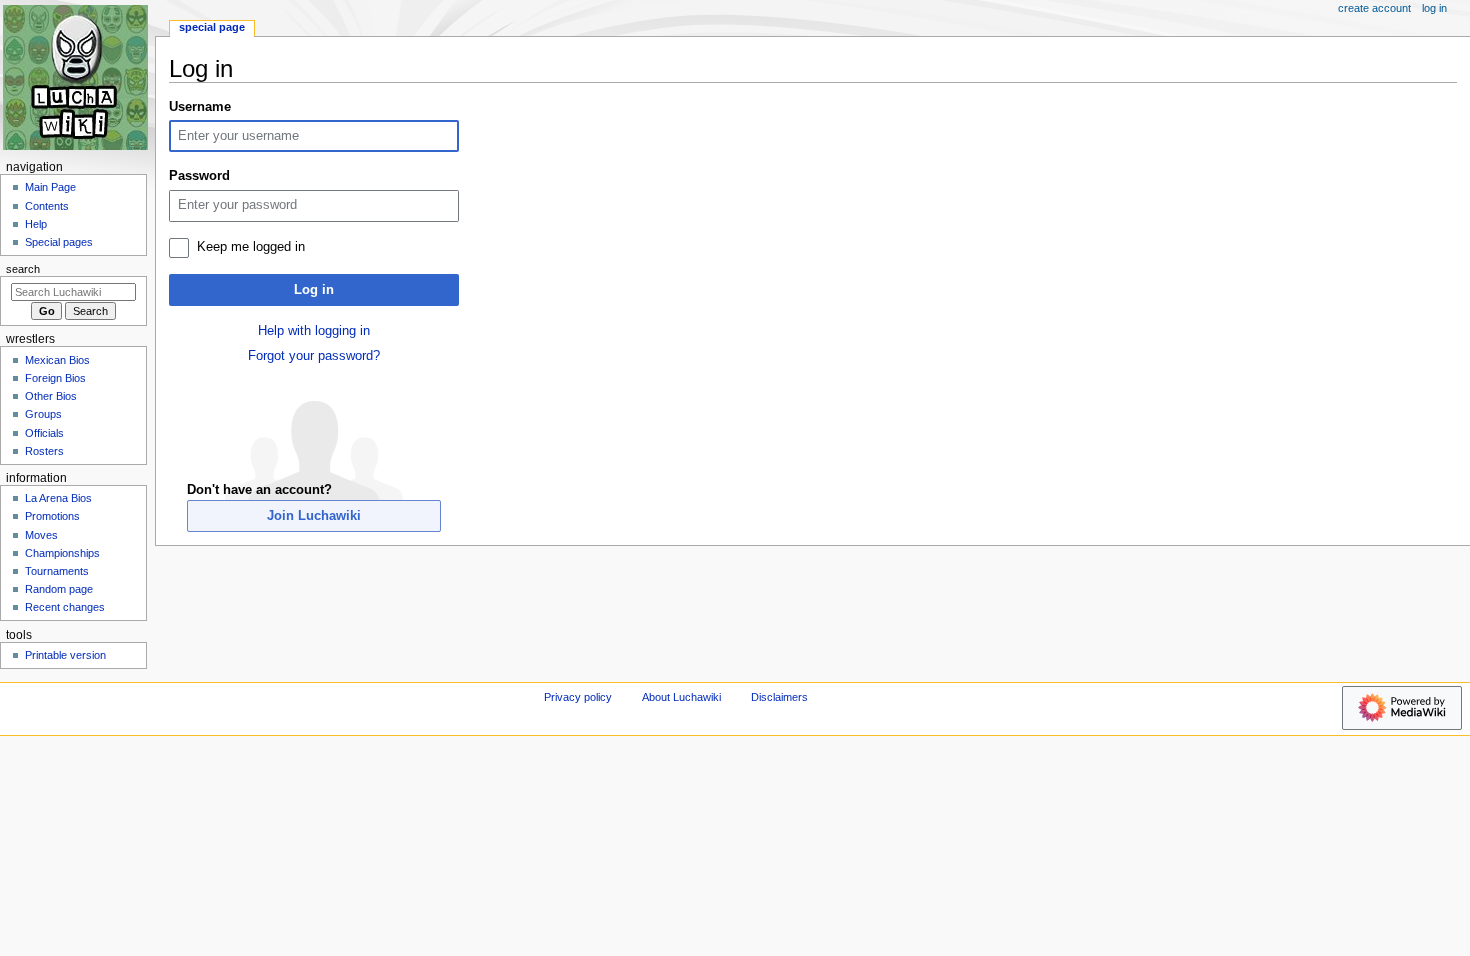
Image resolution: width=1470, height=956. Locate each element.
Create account (1374, 8)
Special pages (59, 242)
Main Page (50, 187)
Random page (59, 589)
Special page (212, 27)
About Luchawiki (681, 697)
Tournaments (57, 571)
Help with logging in (314, 331)
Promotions (52, 516)
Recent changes (65, 607)
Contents (47, 206)
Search (23, 269)
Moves (41, 535)
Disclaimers (779, 697)
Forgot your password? (314, 356)
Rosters (44, 451)
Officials (44, 433)
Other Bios (51, 396)
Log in (314, 290)
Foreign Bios (55, 378)
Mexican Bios (57, 360)
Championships (62, 553)
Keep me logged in (251, 247)
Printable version (65, 655)
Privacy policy (578, 697)
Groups (43, 414)
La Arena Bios (58, 498)
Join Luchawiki (314, 516)
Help (36, 224)
